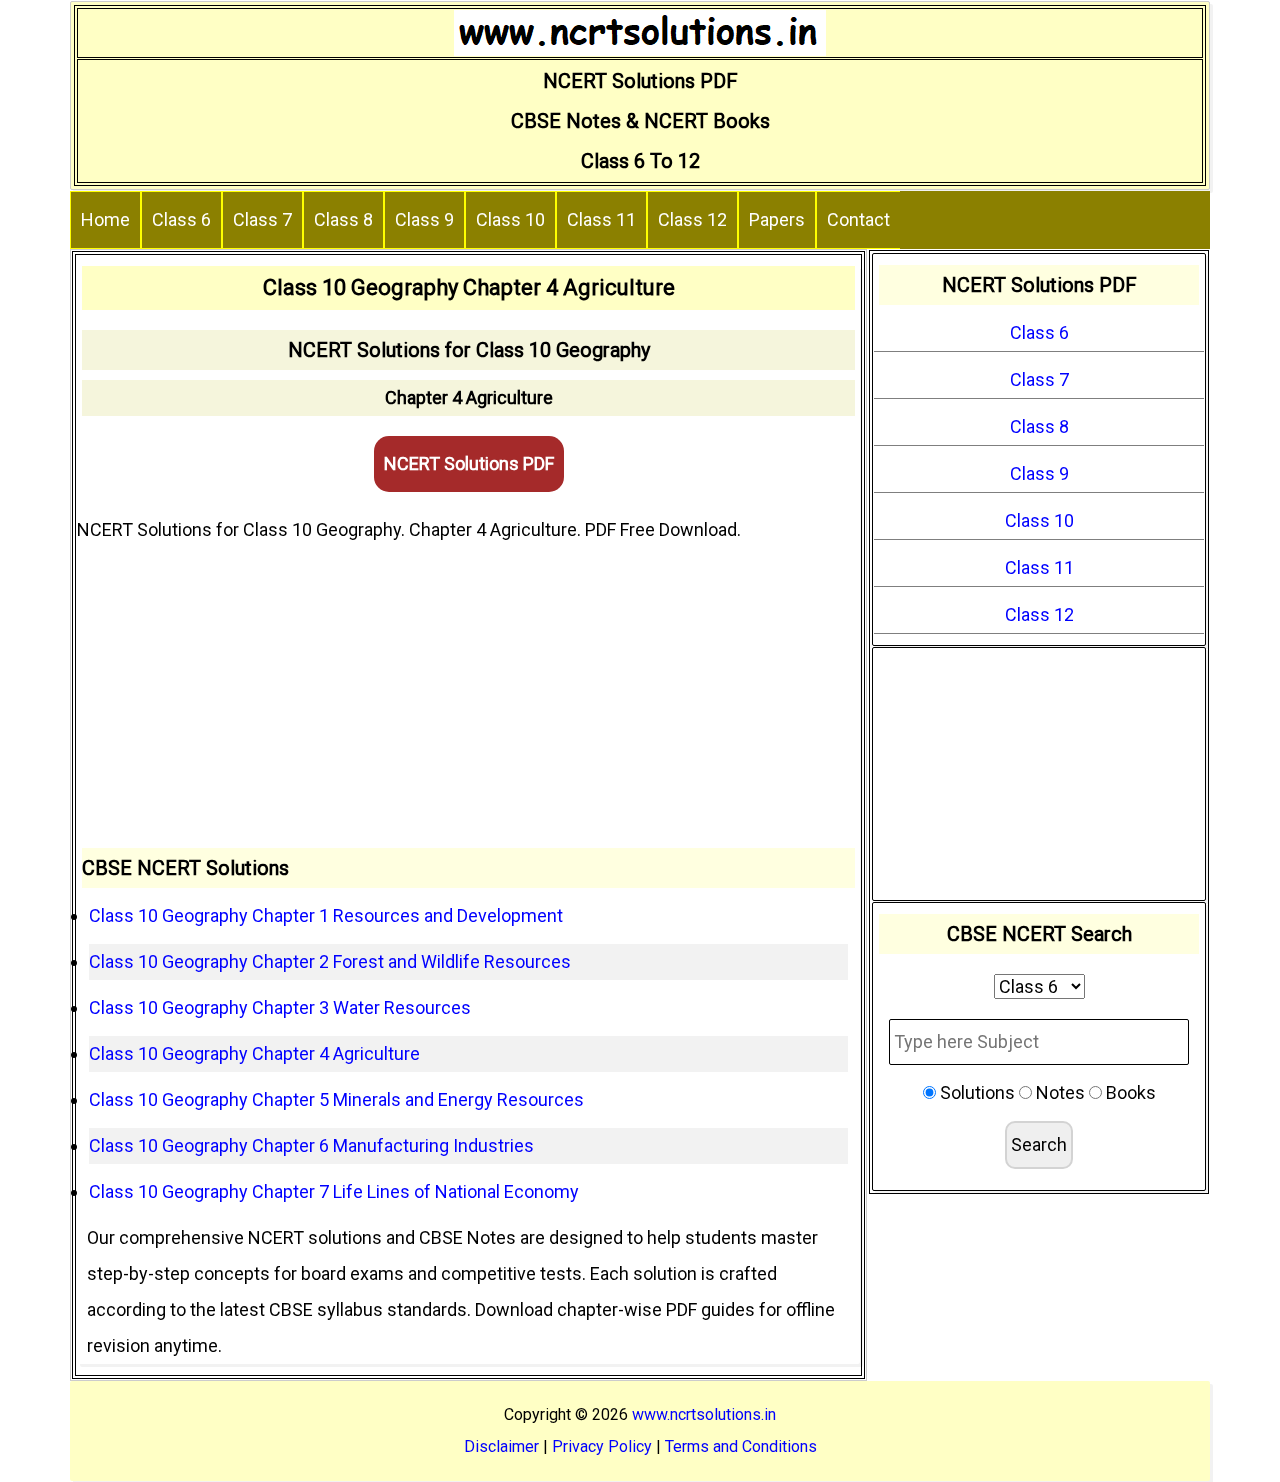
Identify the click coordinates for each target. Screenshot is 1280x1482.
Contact (858, 219)
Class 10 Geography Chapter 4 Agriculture (254, 1053)
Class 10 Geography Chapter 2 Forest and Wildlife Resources (330, 961)
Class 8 (343, 219)
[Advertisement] (468, 698)
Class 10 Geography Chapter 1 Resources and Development (326, 915)
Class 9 (424, 219)
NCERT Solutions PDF (469, 463)
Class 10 (510, 219)
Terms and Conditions (741, 1446)
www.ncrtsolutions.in (704, 1414)
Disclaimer (501, 1446)
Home (105, 219)
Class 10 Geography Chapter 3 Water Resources (280, 1007)
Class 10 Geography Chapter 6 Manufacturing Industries (311, 1145)
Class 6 (181, 219)
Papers (777, 219)
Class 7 (262, 219)
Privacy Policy (602, 1446)
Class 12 (692, 219)
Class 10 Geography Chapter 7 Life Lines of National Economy (334, 1191)
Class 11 (601, 219)
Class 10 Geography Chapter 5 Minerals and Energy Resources (336, 1099)
